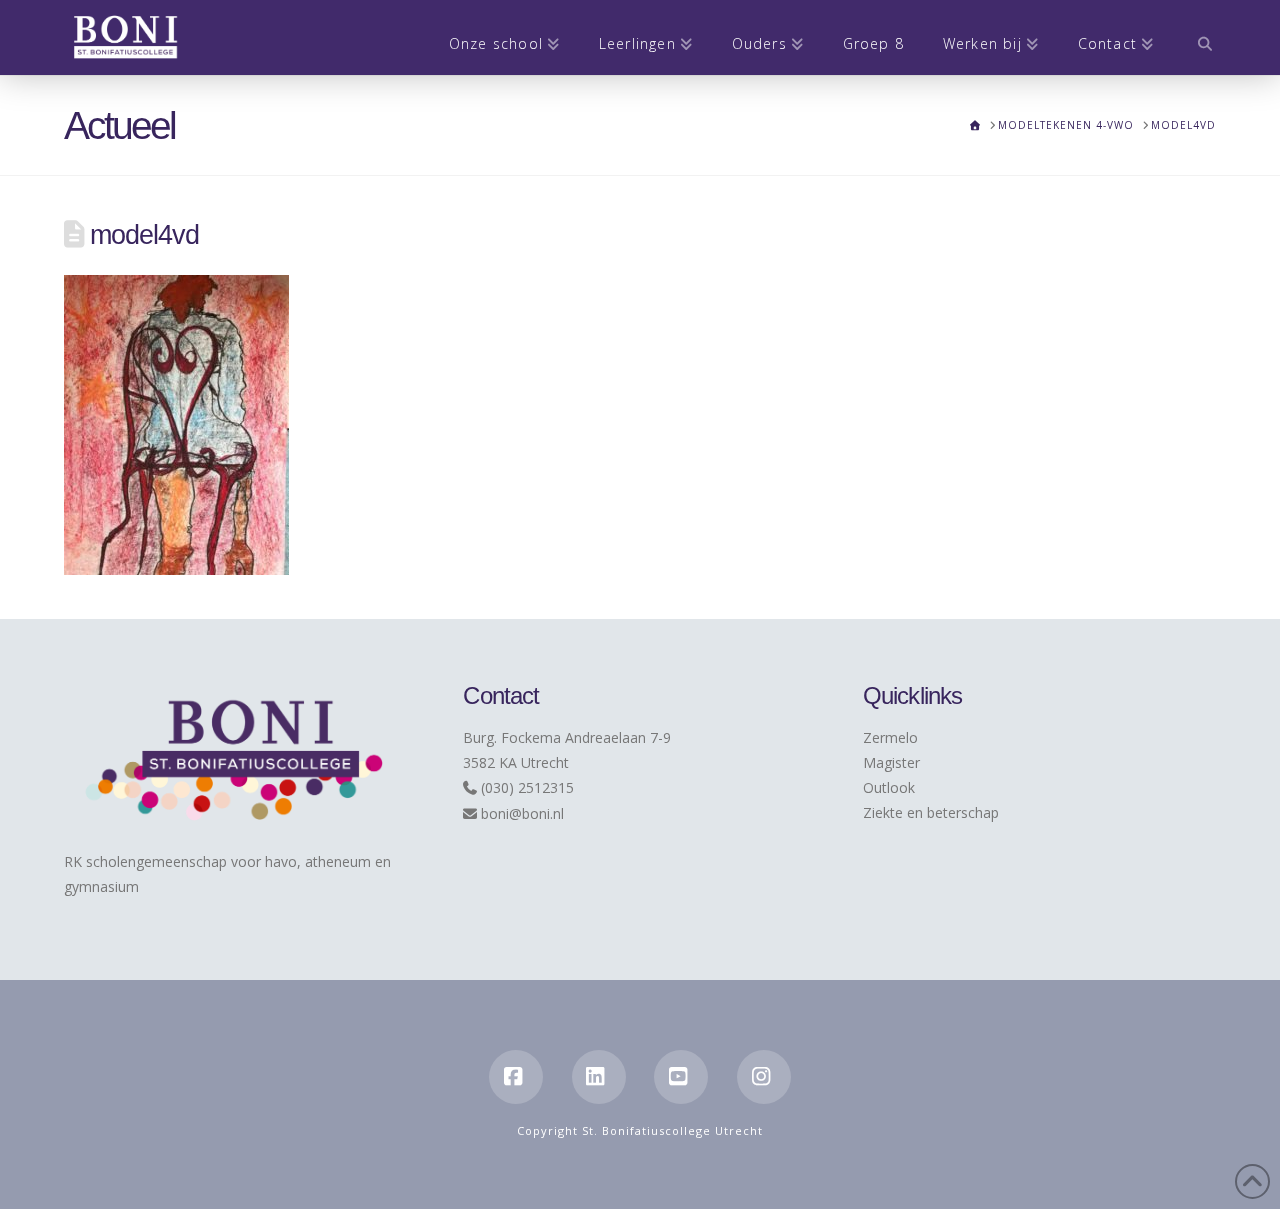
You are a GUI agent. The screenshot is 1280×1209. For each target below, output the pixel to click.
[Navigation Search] (1194, 37)
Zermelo (890, 737)
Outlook (889, 787)
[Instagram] (764, 1077)
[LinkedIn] (599, 1077)
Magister (891, 762)
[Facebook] (516, 1077)
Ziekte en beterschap (931, 812)
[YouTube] (681, 1077)
